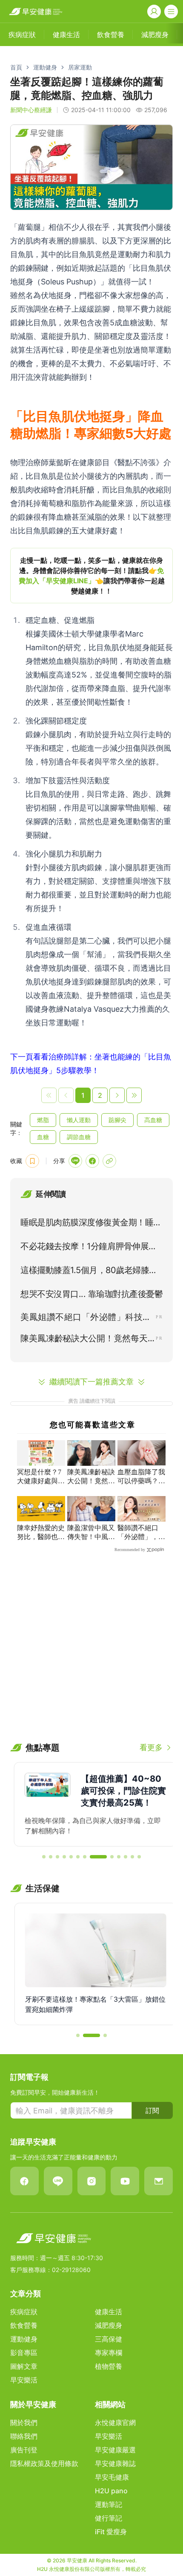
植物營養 (109, 2366)
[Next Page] (117, 1095)
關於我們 (24, 2423)
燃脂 (43, 1120)
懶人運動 (79, 1120)
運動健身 (45, 67)
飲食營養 (24, 2325)
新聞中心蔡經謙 (31, 110)
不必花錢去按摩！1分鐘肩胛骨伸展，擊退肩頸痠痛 (89, 1248)
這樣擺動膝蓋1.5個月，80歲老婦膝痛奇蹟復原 (89, 1272)
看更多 (151, 1747)
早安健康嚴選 (115, 2450)
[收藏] (32, 1161)
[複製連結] (109, 1161)
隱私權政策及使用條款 (44, 2463)
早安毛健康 (112, 2477)
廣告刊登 (24, 2450)
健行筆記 (109, 2518)
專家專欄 (109, 2353)
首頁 (16, 67)
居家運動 (80, 67)
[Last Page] (134, 1095)
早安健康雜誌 (115, 2463)
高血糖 (153, 1120)
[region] (91, 576)
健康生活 (109, 2312)
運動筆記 (109, 2504)
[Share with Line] (75, 1161)
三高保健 (109, 2339)
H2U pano (111, 2491)
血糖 (43, 1137)
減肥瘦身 (109, 2325)
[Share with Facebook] (92, 1161)
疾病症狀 (24, 2312)
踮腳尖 (117, 1120)
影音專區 (24, 2353)
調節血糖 (79, 1137)
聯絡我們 (24, 2436)
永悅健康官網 (115, 2423)
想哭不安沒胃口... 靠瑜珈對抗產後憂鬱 (91, 1294)
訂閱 (152, 2110)
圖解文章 (24, 2366)
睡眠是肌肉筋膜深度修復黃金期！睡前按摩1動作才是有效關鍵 (91, 1224)
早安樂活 (24, 2380)
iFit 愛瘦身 (111, 2532)
